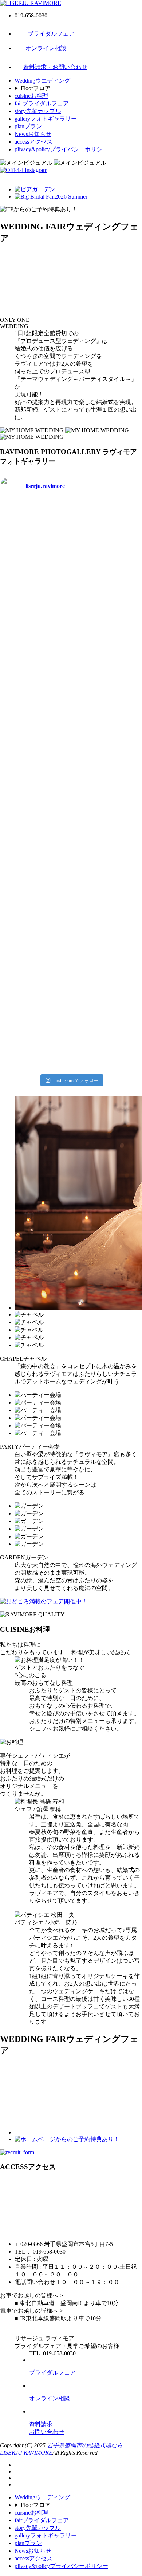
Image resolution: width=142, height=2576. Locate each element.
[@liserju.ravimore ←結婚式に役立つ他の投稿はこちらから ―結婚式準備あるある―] (107, 795)
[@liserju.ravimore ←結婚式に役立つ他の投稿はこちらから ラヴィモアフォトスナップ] (35, 880)
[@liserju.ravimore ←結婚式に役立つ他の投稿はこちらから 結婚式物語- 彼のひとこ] (107, 964)
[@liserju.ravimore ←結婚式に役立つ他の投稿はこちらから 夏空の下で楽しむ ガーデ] (35, 1049)
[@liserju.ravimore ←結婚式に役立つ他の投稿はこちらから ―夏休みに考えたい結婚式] (35, 753)
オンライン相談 (46, 48)
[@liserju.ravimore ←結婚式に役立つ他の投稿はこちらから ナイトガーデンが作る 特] (35, 1006)
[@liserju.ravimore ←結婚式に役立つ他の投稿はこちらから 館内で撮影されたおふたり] (107, 880)
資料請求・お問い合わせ (55, 67)
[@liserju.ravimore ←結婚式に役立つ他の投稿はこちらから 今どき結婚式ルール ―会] (35, 596)
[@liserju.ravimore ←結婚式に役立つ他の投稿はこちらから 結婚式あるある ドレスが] (107, 837)
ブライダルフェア (51, 34)
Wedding (42, 81)
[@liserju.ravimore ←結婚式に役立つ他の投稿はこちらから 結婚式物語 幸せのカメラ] (35, 964)
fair (42, 103)
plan (28, 126)
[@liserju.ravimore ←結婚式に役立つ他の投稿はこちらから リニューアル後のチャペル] (35, 922)
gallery (46, 119)
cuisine (31, 96)
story (38, 111)
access (33, 142)
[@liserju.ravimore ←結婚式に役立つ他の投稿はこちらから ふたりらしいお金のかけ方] (107, 523)
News (33, 134)
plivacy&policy (61, 149)
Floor (36, 88)
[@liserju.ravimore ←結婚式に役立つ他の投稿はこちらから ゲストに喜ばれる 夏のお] (107, 1006)
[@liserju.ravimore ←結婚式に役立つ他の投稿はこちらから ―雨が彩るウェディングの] (107, 1049)
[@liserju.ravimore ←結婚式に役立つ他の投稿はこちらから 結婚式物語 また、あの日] (107, 922)
